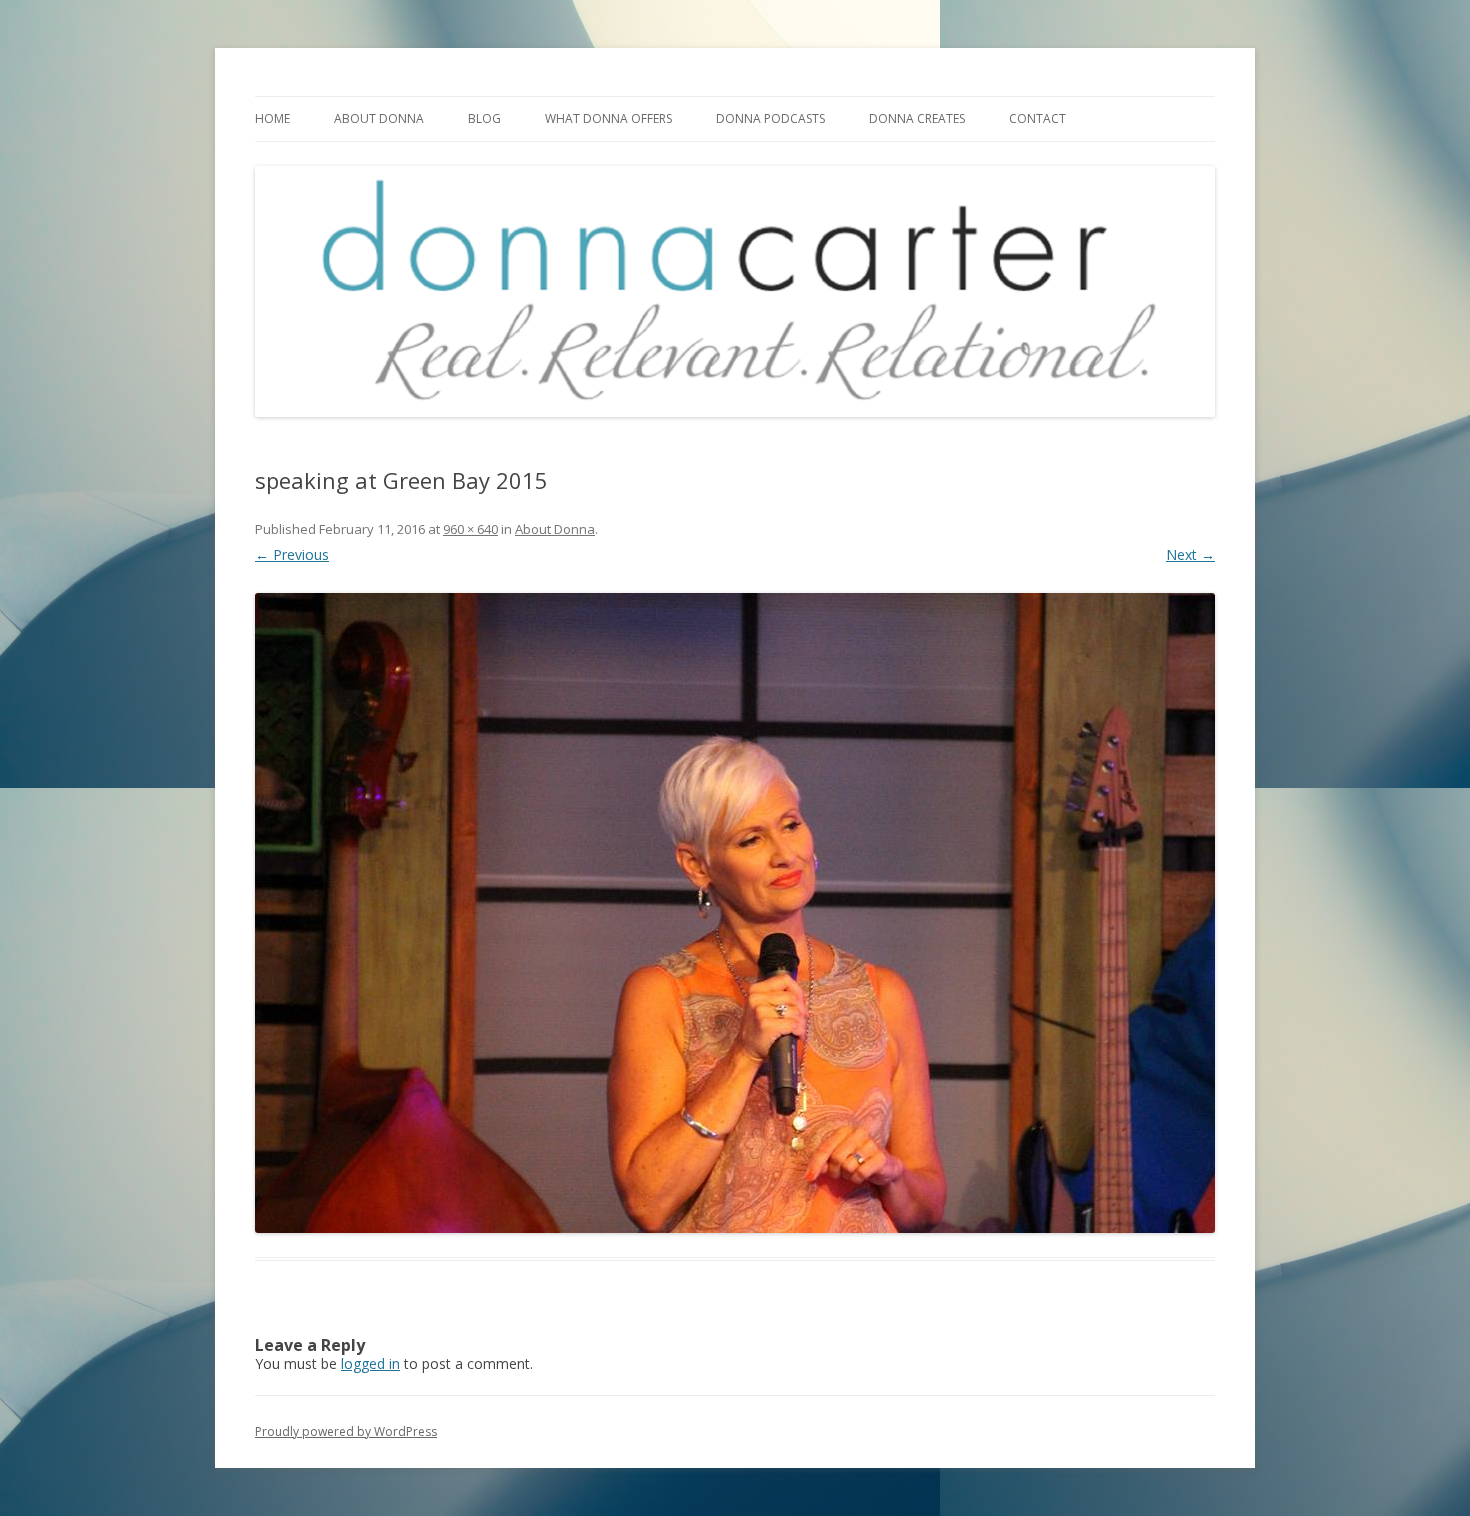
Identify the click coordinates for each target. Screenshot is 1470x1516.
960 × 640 (470, 529)
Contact (1037, 118)
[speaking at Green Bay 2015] (735, 913)
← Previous (292, 554)
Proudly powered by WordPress (346, 1431)
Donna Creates (917, 118)
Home (272, 118)
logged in (370, 1363)
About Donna (379, 118)
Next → (1190, 554)
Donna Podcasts (770, 118)
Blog (484, 118)
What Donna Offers (608, 118)
